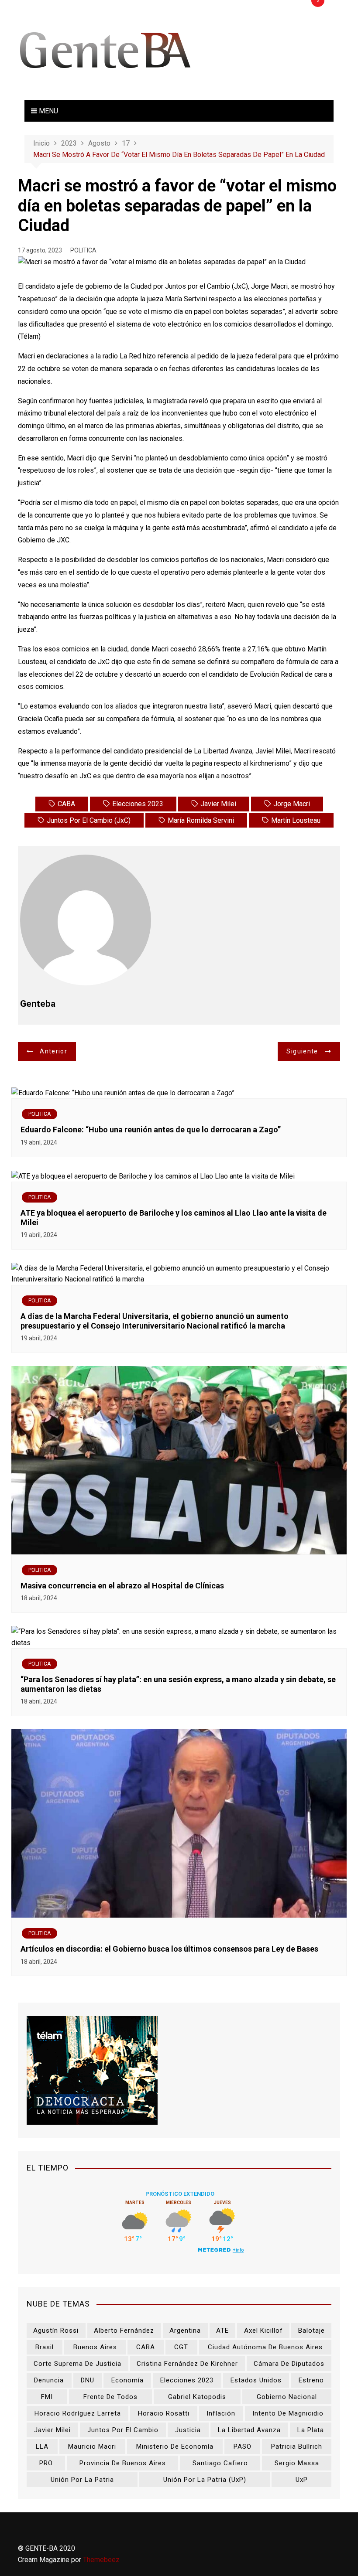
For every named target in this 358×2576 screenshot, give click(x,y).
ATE (222, 2331)
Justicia (188, 2430)
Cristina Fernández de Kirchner (187, 2364)
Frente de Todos (110, 2397)
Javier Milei (218, 804)
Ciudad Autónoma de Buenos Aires (265, 2347)
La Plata (311, 2430)
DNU (88, 2380)
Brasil (45, 2347)
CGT (181, 2347)
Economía (127, 2380)
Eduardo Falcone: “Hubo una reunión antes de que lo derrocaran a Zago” (151, 1130)
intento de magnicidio (288, 2413)
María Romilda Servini (201, 820)
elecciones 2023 (138, 804)
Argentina (185, 2331)
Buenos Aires (95, 2347)
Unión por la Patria (82, 2480)
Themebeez (101, 2560)
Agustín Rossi (56, 2331)
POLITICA (83, 250)
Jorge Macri (292, 804)
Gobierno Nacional (287, 2397)
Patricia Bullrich (297, 2447)
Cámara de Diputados (289, 2364)
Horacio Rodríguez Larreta (78, 2413)
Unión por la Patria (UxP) (205, 2480)
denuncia (49, 2380)
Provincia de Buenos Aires (123, 2463)
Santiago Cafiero (220, 2463)
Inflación (221, 2413)
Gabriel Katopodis (197, 2397)
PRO (46, 2463)
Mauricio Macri (92, 2447)
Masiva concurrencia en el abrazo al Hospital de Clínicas (122, 1586)
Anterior (53, 1051)
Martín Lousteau (296, 820)
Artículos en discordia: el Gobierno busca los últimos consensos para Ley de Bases (169, 1949)
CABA (66, 804)
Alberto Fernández (124, 2331)
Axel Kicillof (263, 2331)
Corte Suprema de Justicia (77, 2364)
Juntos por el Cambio (123, 2430)
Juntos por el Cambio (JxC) (89, 820)
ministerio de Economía (175, 2447)
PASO (243, 2447)
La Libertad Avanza (249, 2430)
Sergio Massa (297, 2463)
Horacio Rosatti (164, 2413)
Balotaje (312, 2331)
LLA (42, 2447)
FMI (47, 2397)
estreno (311, 2380)
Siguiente (302, 1051)
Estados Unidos (256, 2380)
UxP (302, 2480)
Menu (48, 111)
